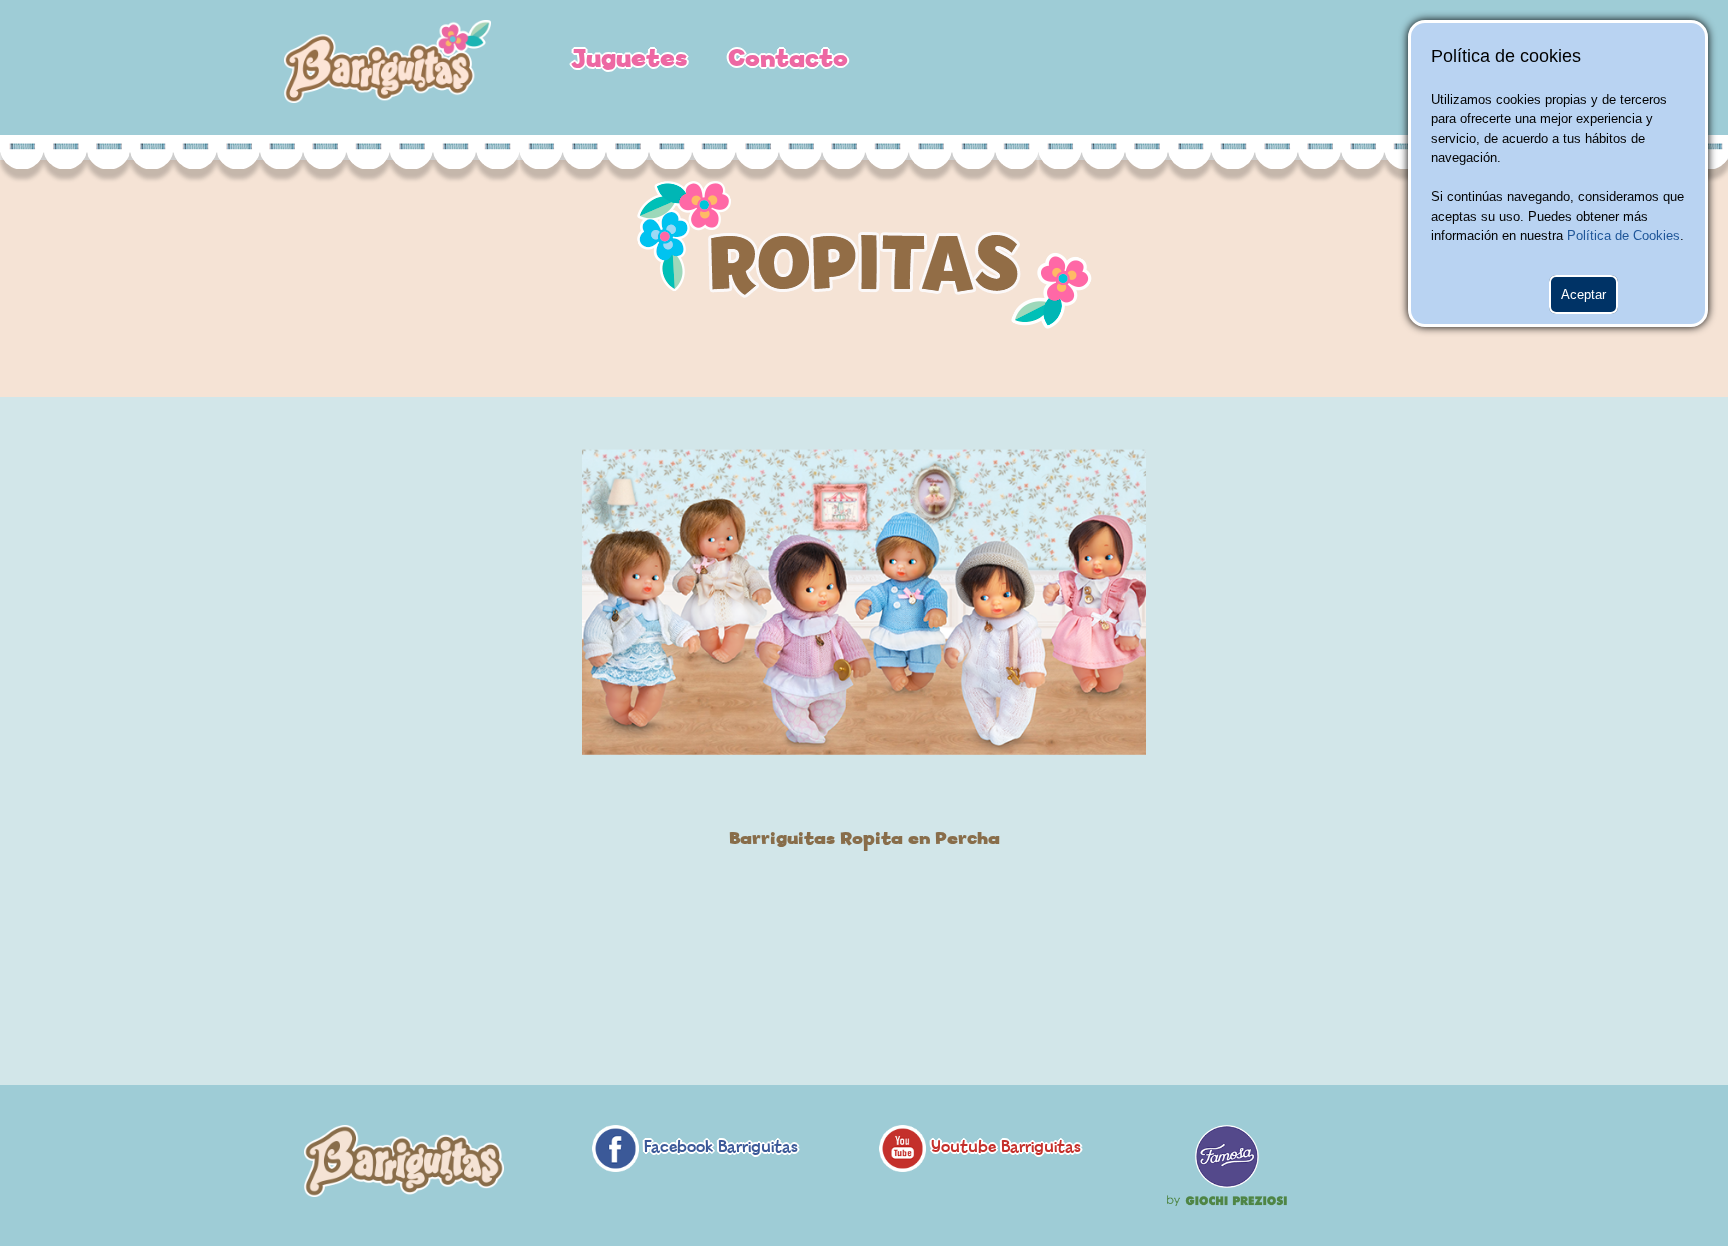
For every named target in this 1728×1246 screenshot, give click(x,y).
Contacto (788, 59)
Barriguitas (387, 67)
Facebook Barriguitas (718, 1148)
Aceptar (1583, 294)
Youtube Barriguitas (1003, 1148)
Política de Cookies (1623, 235)
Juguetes (629, 59)
